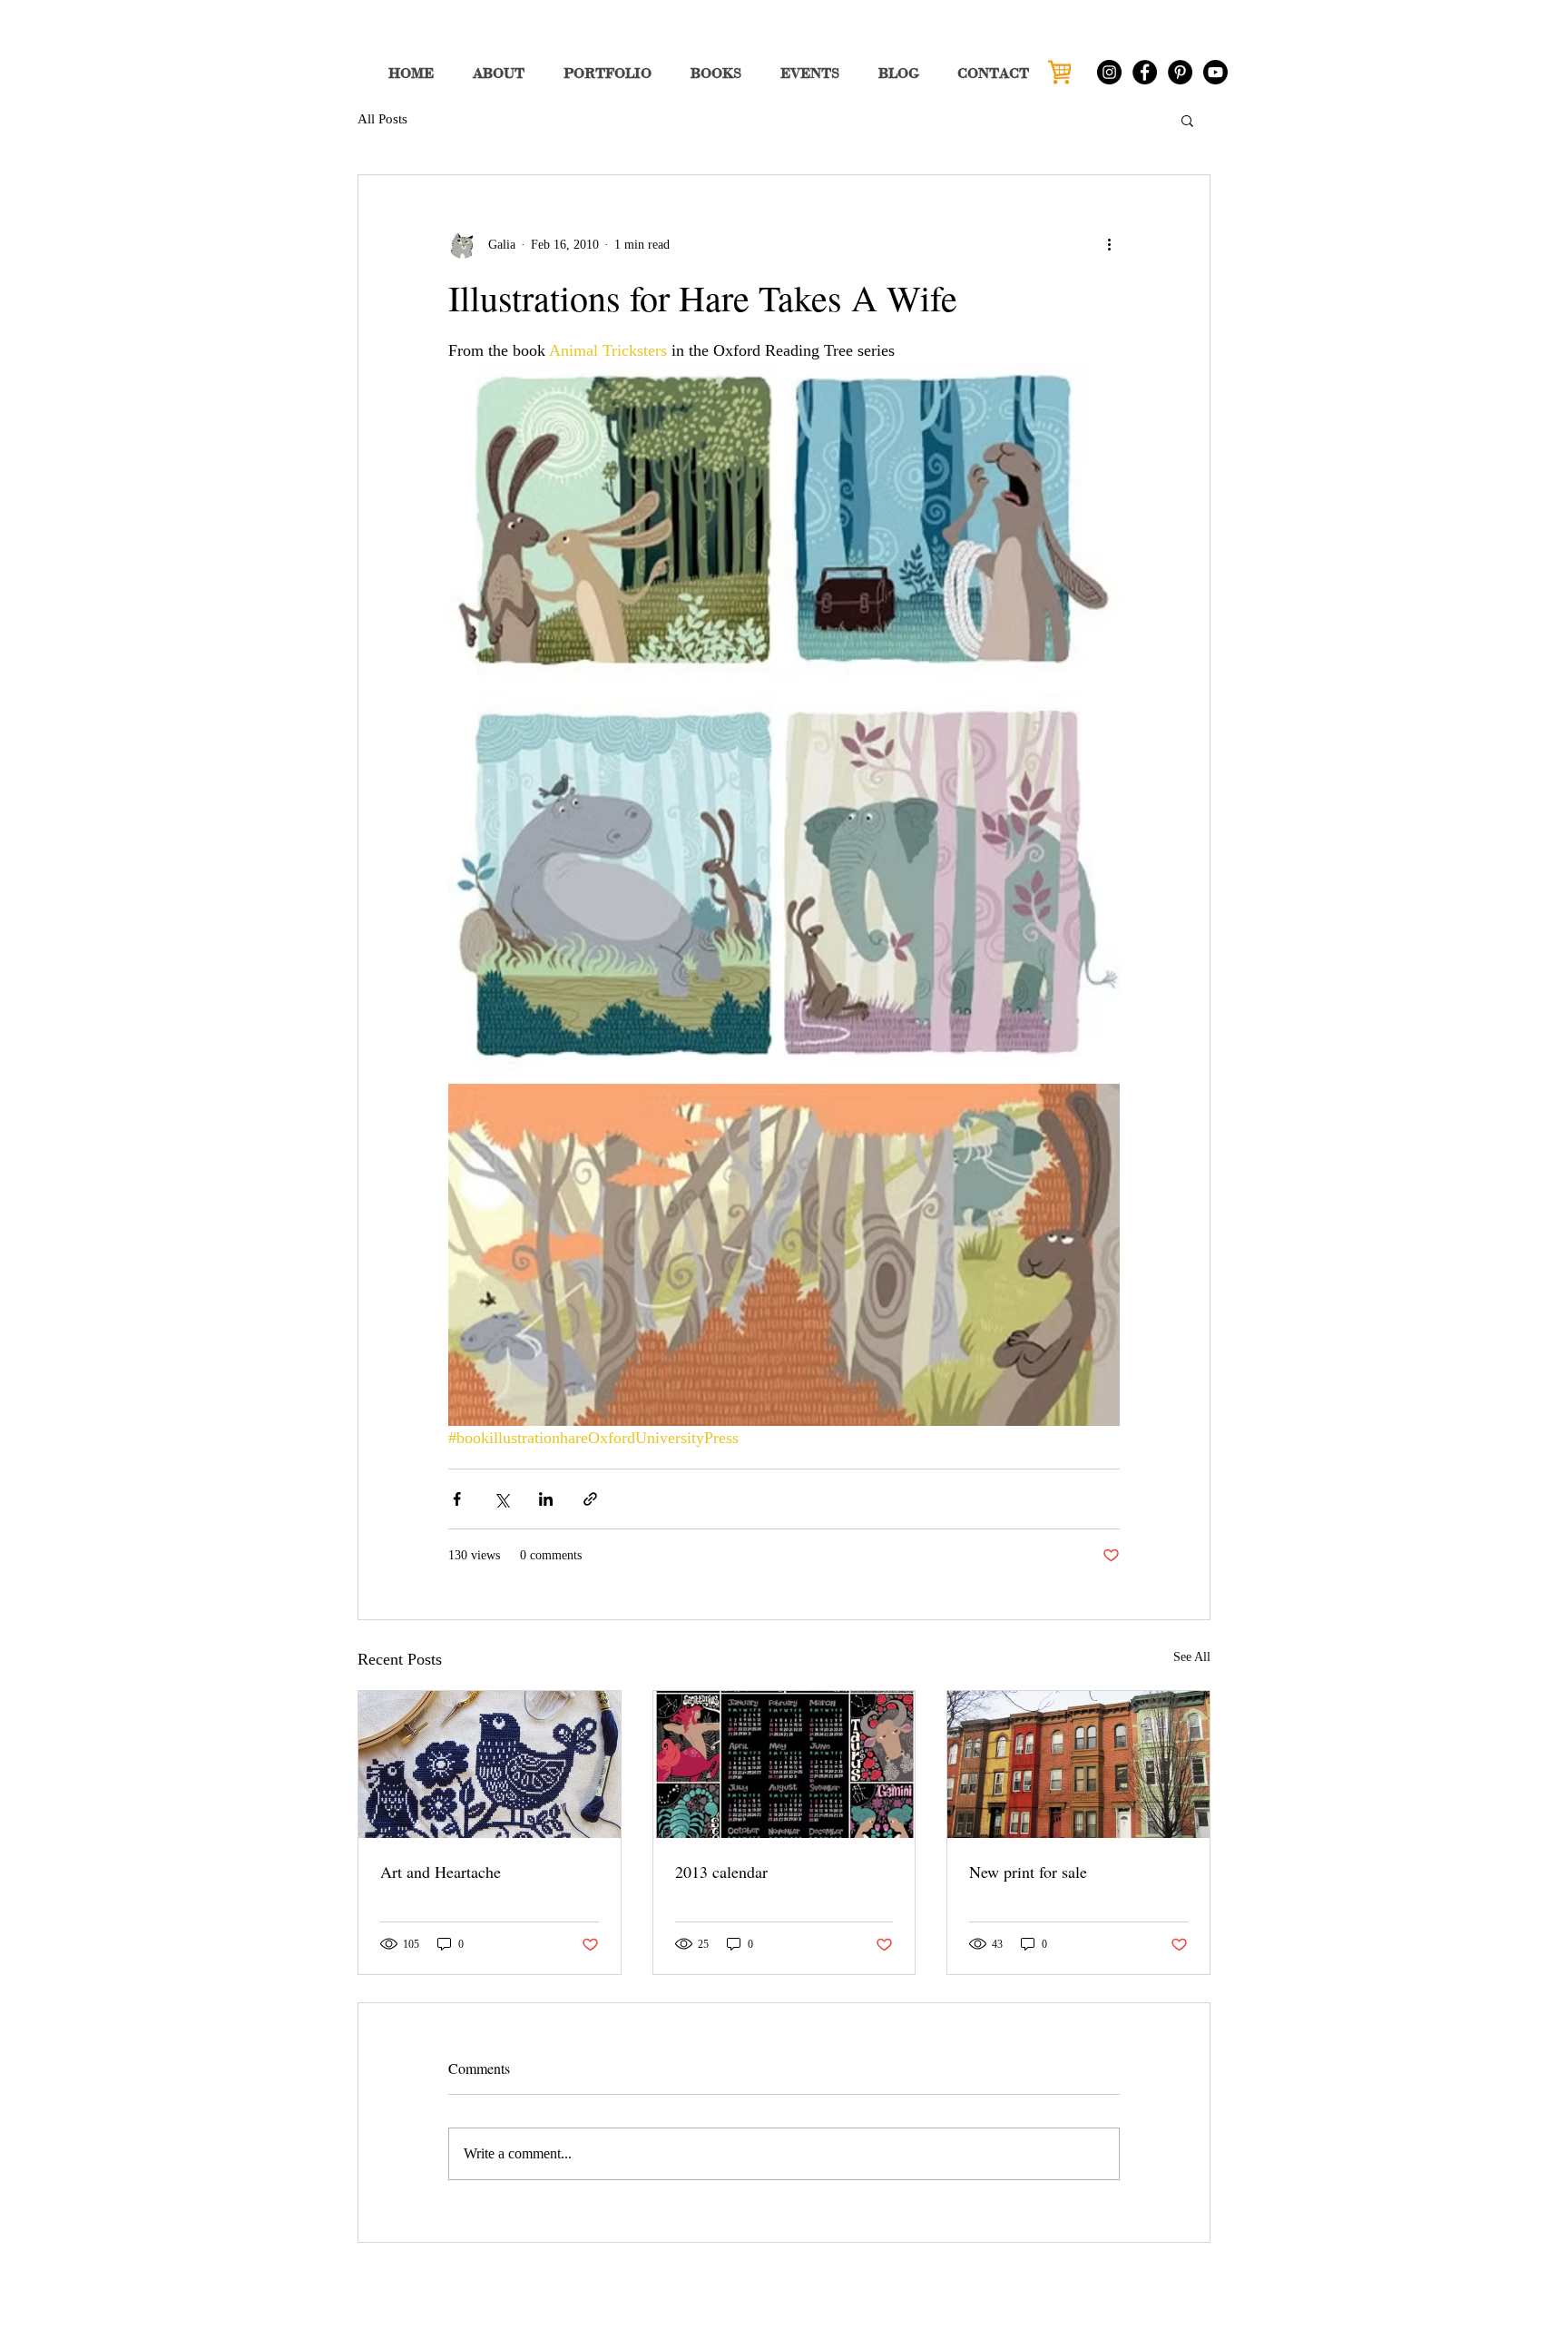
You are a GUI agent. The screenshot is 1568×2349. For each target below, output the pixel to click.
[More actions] (1109, 244)
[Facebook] (1145, 72)
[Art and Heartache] (490, 1764)
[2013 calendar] (784, 1764)
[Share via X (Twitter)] (501, 1499)
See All (1192, 1657)
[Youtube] (1215, 72)
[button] (1187, 120)
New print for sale (1028, 1872)
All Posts (382, 119)
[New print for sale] (1078, 1764)
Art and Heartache (441, 1872)
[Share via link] (590, 1499)
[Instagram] (1109, 72)
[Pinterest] (1180, 72)
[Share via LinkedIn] (546, 1499)
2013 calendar (721, 1872)
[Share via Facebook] (457, 1499)
